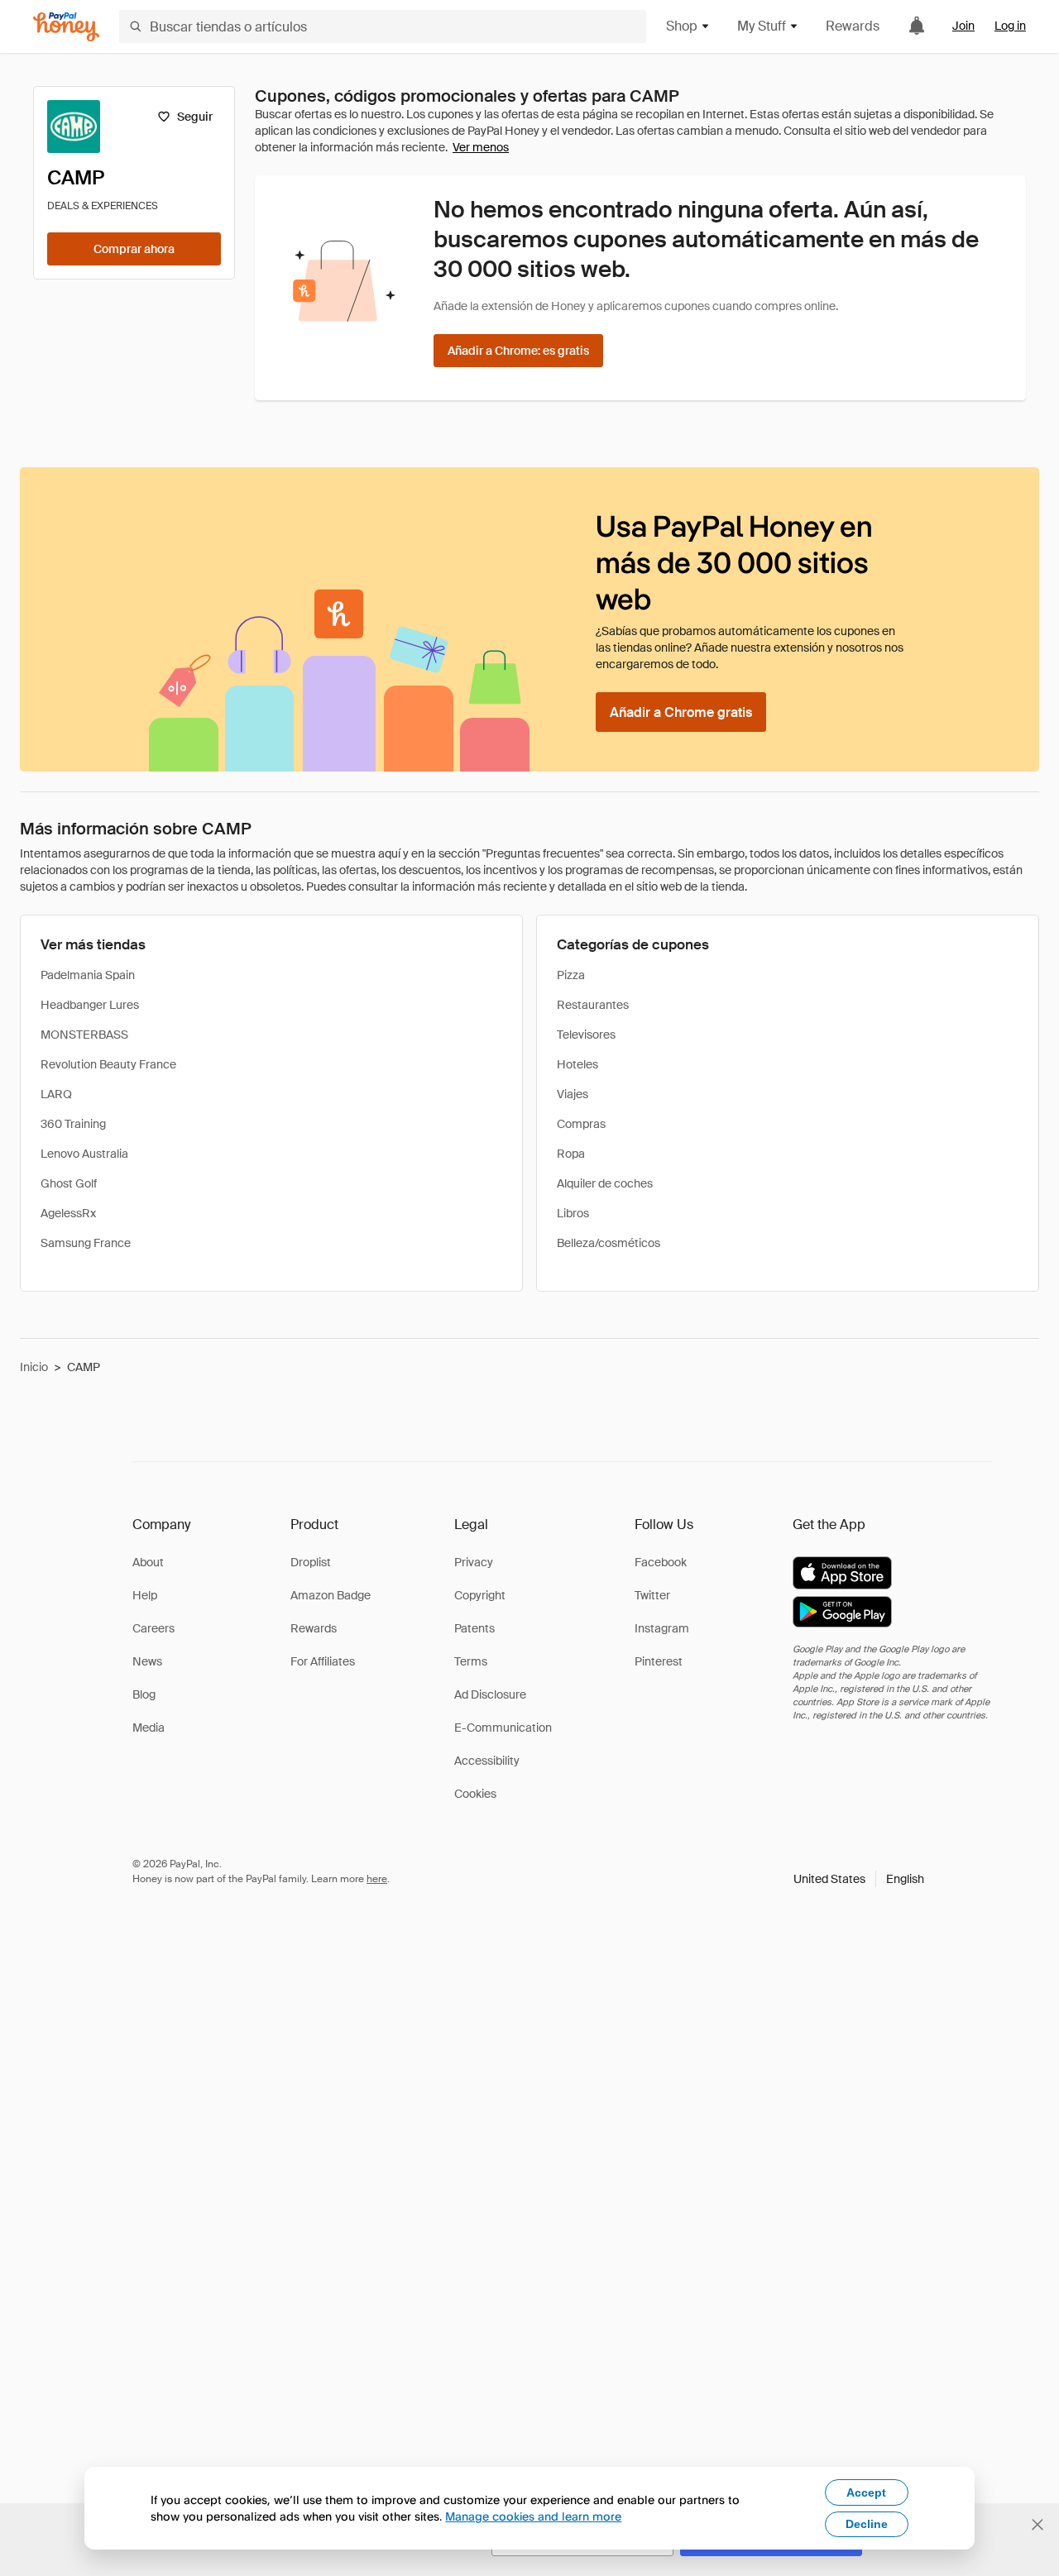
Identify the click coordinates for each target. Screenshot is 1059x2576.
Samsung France (86, 1243)
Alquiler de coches (605, 1183)
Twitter (652, 1595)
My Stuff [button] (762, 26)
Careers (153, 1628)
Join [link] (963, 26)
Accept (866, 2492)
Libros (573, 1213)
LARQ (56, 1094)
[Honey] (66, 27)
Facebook (661, 1562)
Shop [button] (682, 26)
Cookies (475, 1794)
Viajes (573, 1094)
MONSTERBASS (84, 1035)
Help (145, 1595)
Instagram (662, 1628)
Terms (471, 1661)
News (147, 1661)
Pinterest (659, 1661)
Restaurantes (593, 1005)
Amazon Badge (331, 1595)
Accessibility (487, 1761)
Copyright (480, 1595)
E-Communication (503, 1728)
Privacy (474, 1562)
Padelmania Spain (88, 975)
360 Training (73, 1124)
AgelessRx (68, 1213)
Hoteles (577, 1064)
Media (149, 1728)
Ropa (571, 1154)
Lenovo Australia (84, 1154)
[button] (859, 1879)
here (377, 1879)
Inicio (34, 1367)
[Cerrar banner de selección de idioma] (1037, 2525)
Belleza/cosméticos (609, 1243)
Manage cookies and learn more (533, 2516)
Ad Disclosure (490, 1694)
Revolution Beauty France (108, 1064)
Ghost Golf (69, 1183)
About (148, 1562)
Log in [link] (1010, 26)
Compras (581, 1124)
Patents (474, 1628)
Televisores (586, 1035)
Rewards (853, 26)
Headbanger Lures (90, 1005)
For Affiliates (323, 1661)
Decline (867, 2524)
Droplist (311, 1562)
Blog (144, 1694)
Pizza (571, 975)
